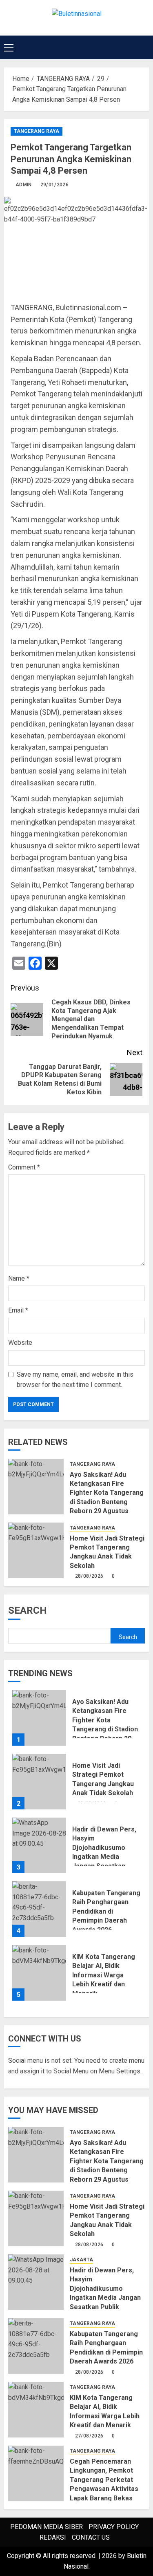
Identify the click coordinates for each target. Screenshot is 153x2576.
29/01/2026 (55, 185)
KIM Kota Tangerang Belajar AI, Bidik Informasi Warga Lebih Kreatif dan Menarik (104, 1975)
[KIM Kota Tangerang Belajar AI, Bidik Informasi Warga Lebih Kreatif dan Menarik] (39, 1973)
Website (20, 1343)
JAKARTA (81, 2260)
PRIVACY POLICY (114, 2527)
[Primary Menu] (9, 47)
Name (19, 1278)
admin (24, 185)
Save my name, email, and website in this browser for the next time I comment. (75, 1380)
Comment (24, 1167)
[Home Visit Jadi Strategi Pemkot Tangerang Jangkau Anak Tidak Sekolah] (36, 1550)
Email (18, 1310)
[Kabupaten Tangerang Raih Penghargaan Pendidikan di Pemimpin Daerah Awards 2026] (39, 1909)
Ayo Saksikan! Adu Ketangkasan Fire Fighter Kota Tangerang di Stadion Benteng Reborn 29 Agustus (107, 1493)
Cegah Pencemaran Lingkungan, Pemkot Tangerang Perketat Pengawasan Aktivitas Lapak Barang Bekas (104, 2480)
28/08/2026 (89, 1576)
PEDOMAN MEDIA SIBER (47, 2527)
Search (28, 1610)
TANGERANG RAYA (37, 131)
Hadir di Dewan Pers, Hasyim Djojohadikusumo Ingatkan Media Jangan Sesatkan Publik (104, 1852)
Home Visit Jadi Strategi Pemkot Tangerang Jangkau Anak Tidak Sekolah (107, 1552)
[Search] (144, 47)
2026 (109, 2556)
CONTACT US (91, 2537)
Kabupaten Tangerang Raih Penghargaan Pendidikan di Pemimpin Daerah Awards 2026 (106, 1911)
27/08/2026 (89, 2436)
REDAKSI (53, 2537)
